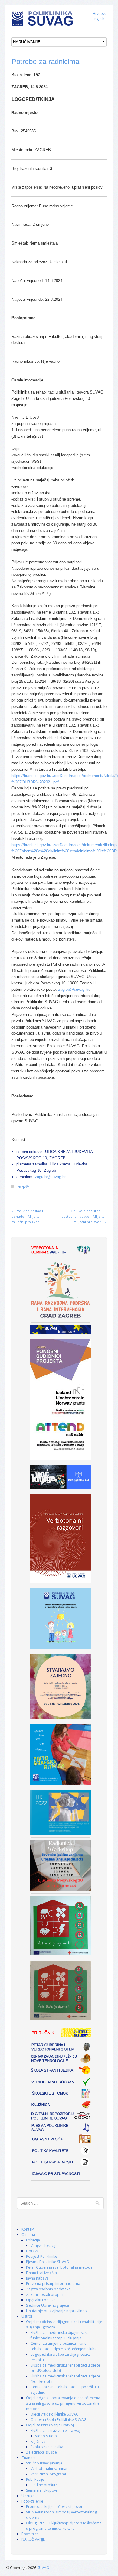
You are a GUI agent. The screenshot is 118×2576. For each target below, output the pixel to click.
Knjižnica (38, 2441)
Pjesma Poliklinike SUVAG (48, 2262)
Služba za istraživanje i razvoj (55, 2430)
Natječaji (24, 1187)
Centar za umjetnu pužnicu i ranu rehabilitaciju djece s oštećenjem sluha (64, 2346)
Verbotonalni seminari (50, 2469)
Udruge (28, 2496)
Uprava (32, 2251)
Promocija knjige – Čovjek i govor (54, 2507)
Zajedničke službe (41, 2452)
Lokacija (33, 2240)
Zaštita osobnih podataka (48, 2289)
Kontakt (28, 2229)
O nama (28, 2235)
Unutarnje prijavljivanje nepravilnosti (57, 2311)
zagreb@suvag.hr (73, 989)
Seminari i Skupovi (41, 2490)
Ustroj (27, 2316)
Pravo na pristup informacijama (53, 2284)
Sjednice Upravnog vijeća (48, 2305)
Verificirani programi (48, 2474)
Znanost (29, 2458)
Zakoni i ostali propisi (45, 2294)
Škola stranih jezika (47, 2447)
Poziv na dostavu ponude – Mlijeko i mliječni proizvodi (27, 1216)
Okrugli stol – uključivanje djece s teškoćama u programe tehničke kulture (64, 2526)
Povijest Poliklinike (42, 2256)
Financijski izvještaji (42, 2273)
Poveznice (30, 2534)
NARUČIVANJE (33, 2539)
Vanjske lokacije (44, 2245)
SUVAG (43, 2568)
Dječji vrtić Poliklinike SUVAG (55, 2414)
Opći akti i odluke (41, 2300)
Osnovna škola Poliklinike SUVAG (59, 2420)
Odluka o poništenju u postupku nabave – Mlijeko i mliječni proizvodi (84, 1216)
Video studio (46, 2436)
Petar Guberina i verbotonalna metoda (59, 2267)
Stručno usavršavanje (44, 2463)
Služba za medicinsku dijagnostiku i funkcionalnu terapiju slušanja (61, 2335)
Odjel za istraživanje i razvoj (50, 2425)
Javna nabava (37, 2278)
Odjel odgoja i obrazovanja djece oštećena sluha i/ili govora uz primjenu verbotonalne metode (63, 2403)
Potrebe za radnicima (45, 62)
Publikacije (35, 2479)
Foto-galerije (32, 2501)
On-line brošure (44, 2485)
